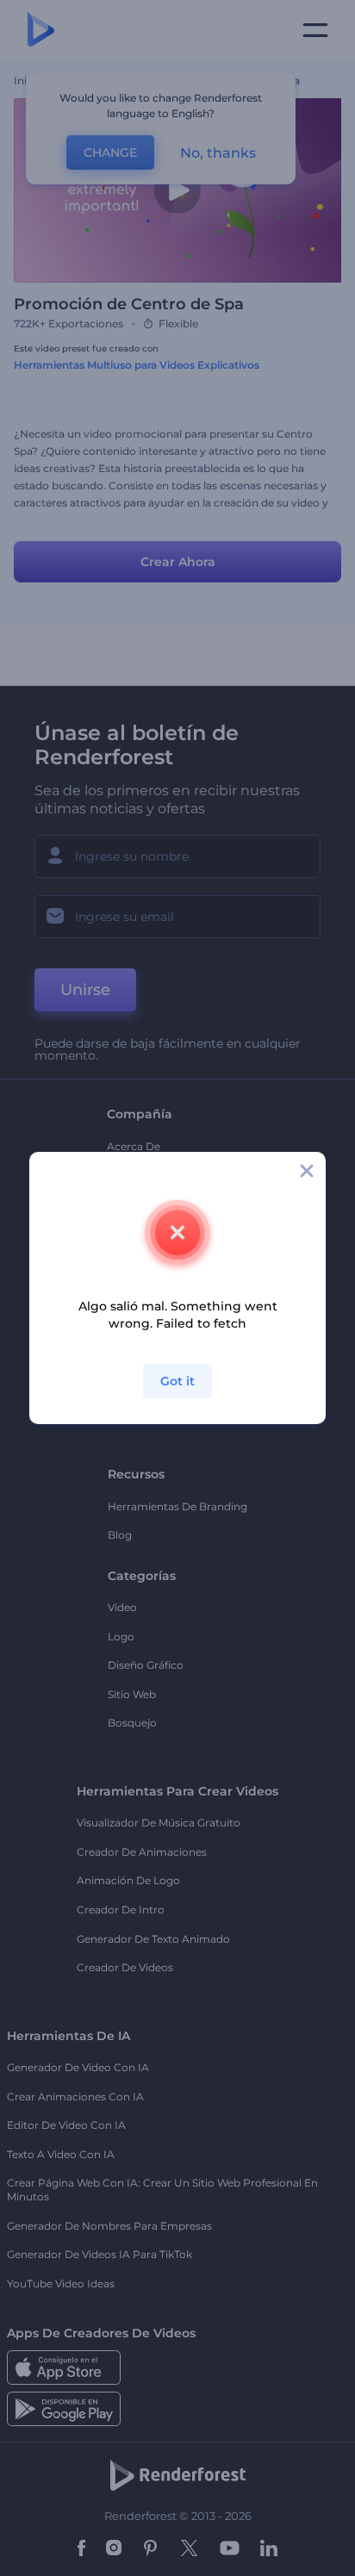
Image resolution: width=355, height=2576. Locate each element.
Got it (177, 1381)
